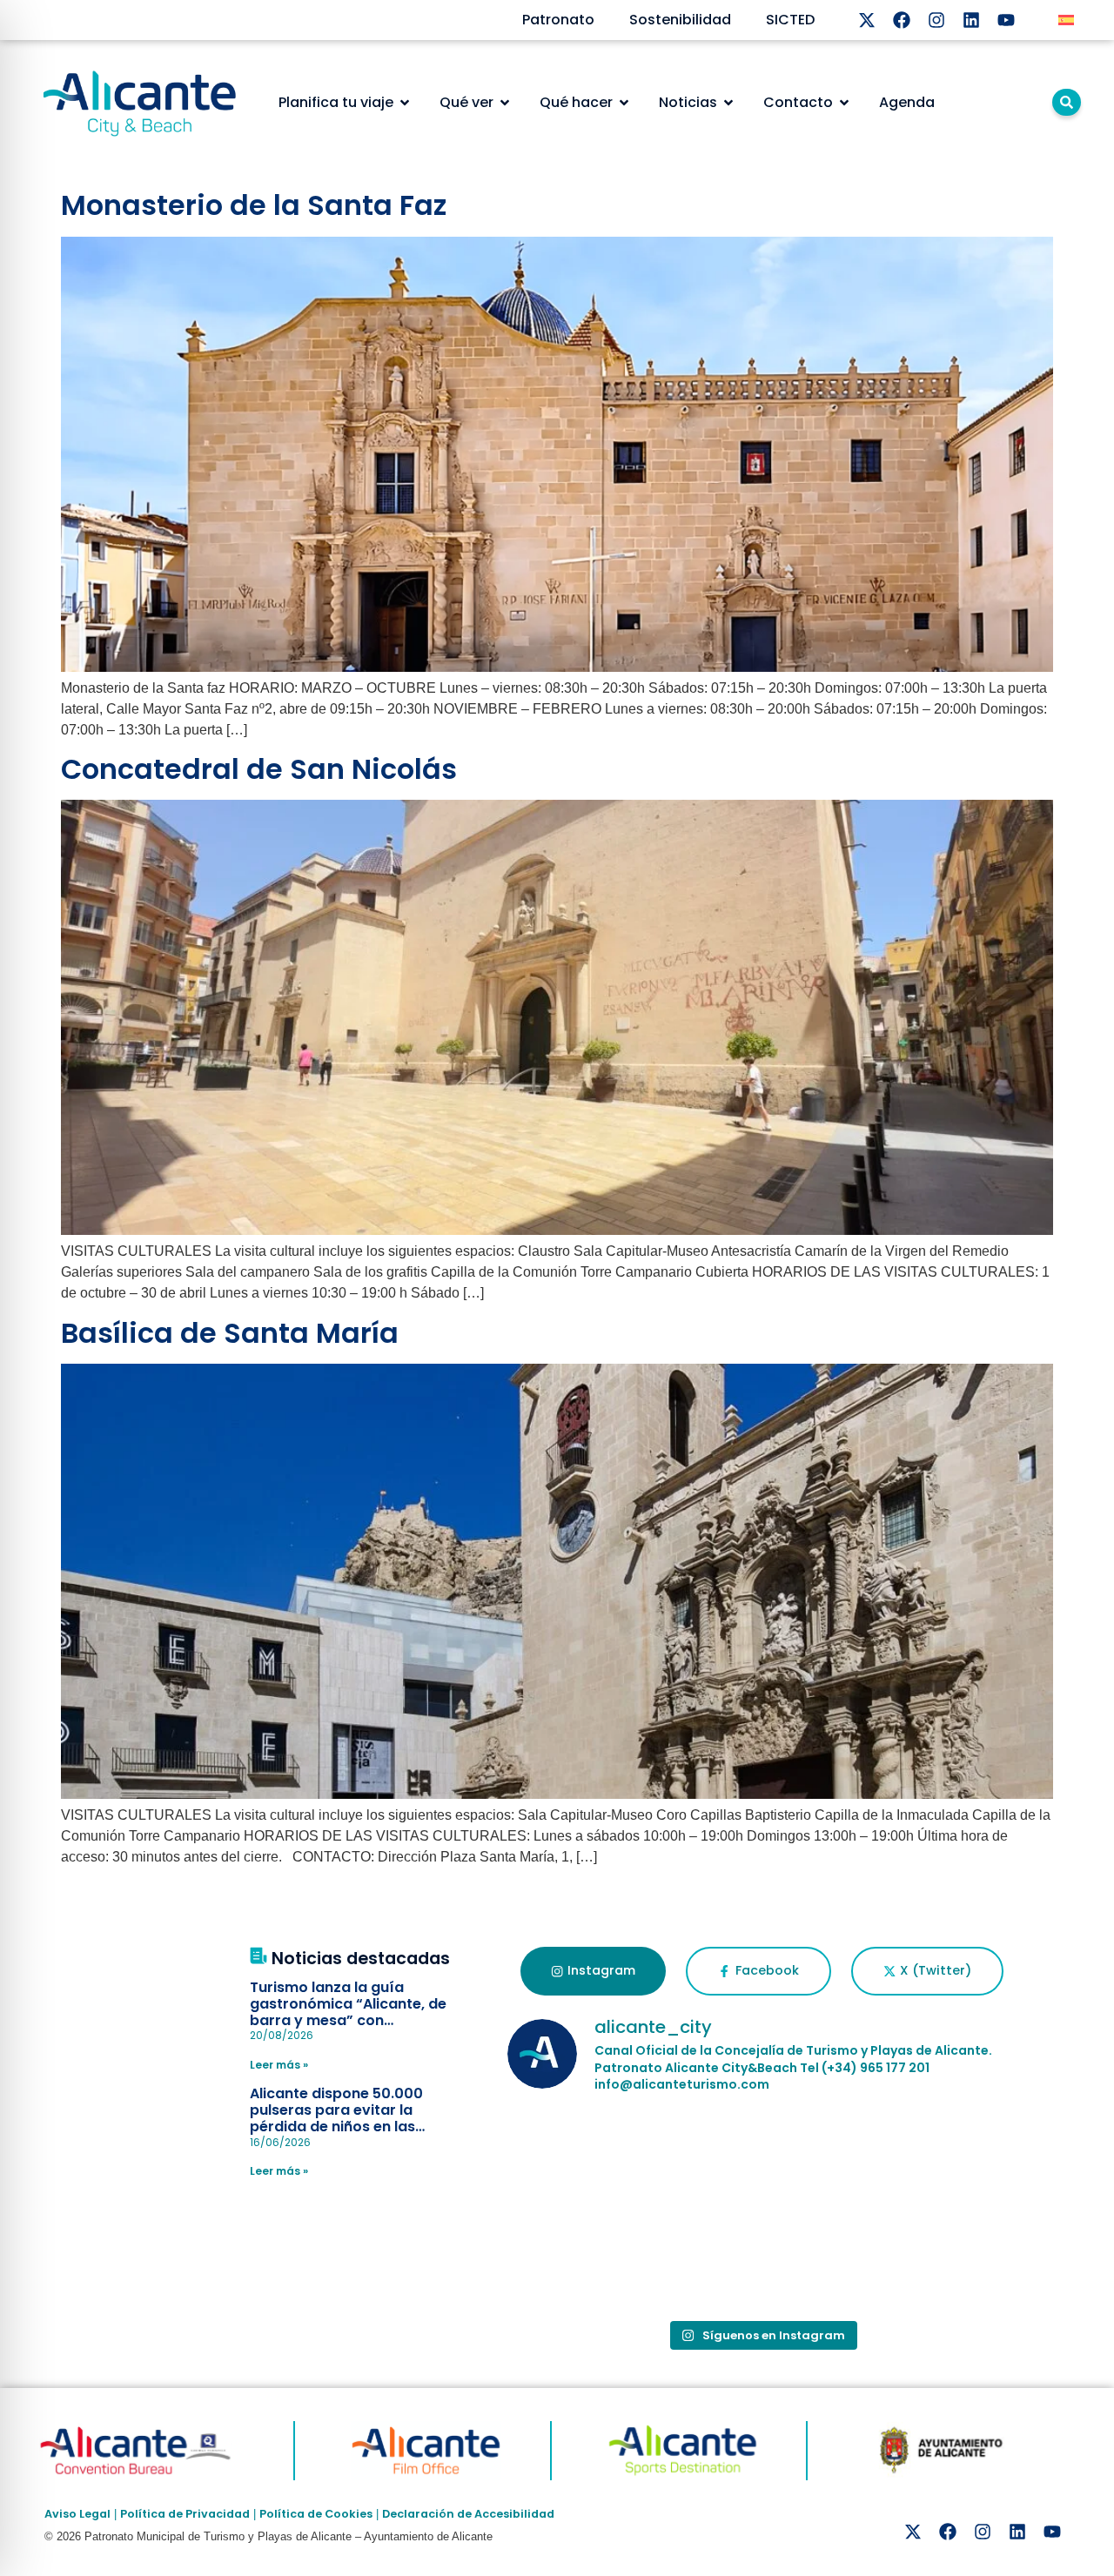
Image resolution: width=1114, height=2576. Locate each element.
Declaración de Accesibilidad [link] (468, 2514)
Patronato (558, 20)
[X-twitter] (867, 20)
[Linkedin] (971, 20)
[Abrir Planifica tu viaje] (405, 103)
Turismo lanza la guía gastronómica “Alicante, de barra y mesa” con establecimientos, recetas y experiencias (349, 2021)
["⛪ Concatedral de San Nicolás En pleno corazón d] (934, 2161)
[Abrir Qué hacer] (624, 103)
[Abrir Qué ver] (505, 103)
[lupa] (1067, 102)
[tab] (593, 1971)
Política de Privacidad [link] (185, 2514)
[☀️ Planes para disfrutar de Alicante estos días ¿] (590, 2161)
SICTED (790, 20)
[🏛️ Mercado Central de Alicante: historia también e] (762, 2161)
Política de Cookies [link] (316, 2514)
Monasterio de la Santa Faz (254, 205)
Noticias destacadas (361, 1959)
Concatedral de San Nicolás (259, 769)
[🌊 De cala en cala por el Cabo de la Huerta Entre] (590, 2260)
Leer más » (279, 2065)
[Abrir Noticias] (728, 103)
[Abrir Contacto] (844, 103)
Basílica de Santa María (230, 1333)
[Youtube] (1006, 20)
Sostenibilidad (680, 20)
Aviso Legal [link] (77, 2514)
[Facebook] (902, 20)
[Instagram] (936, 20)
